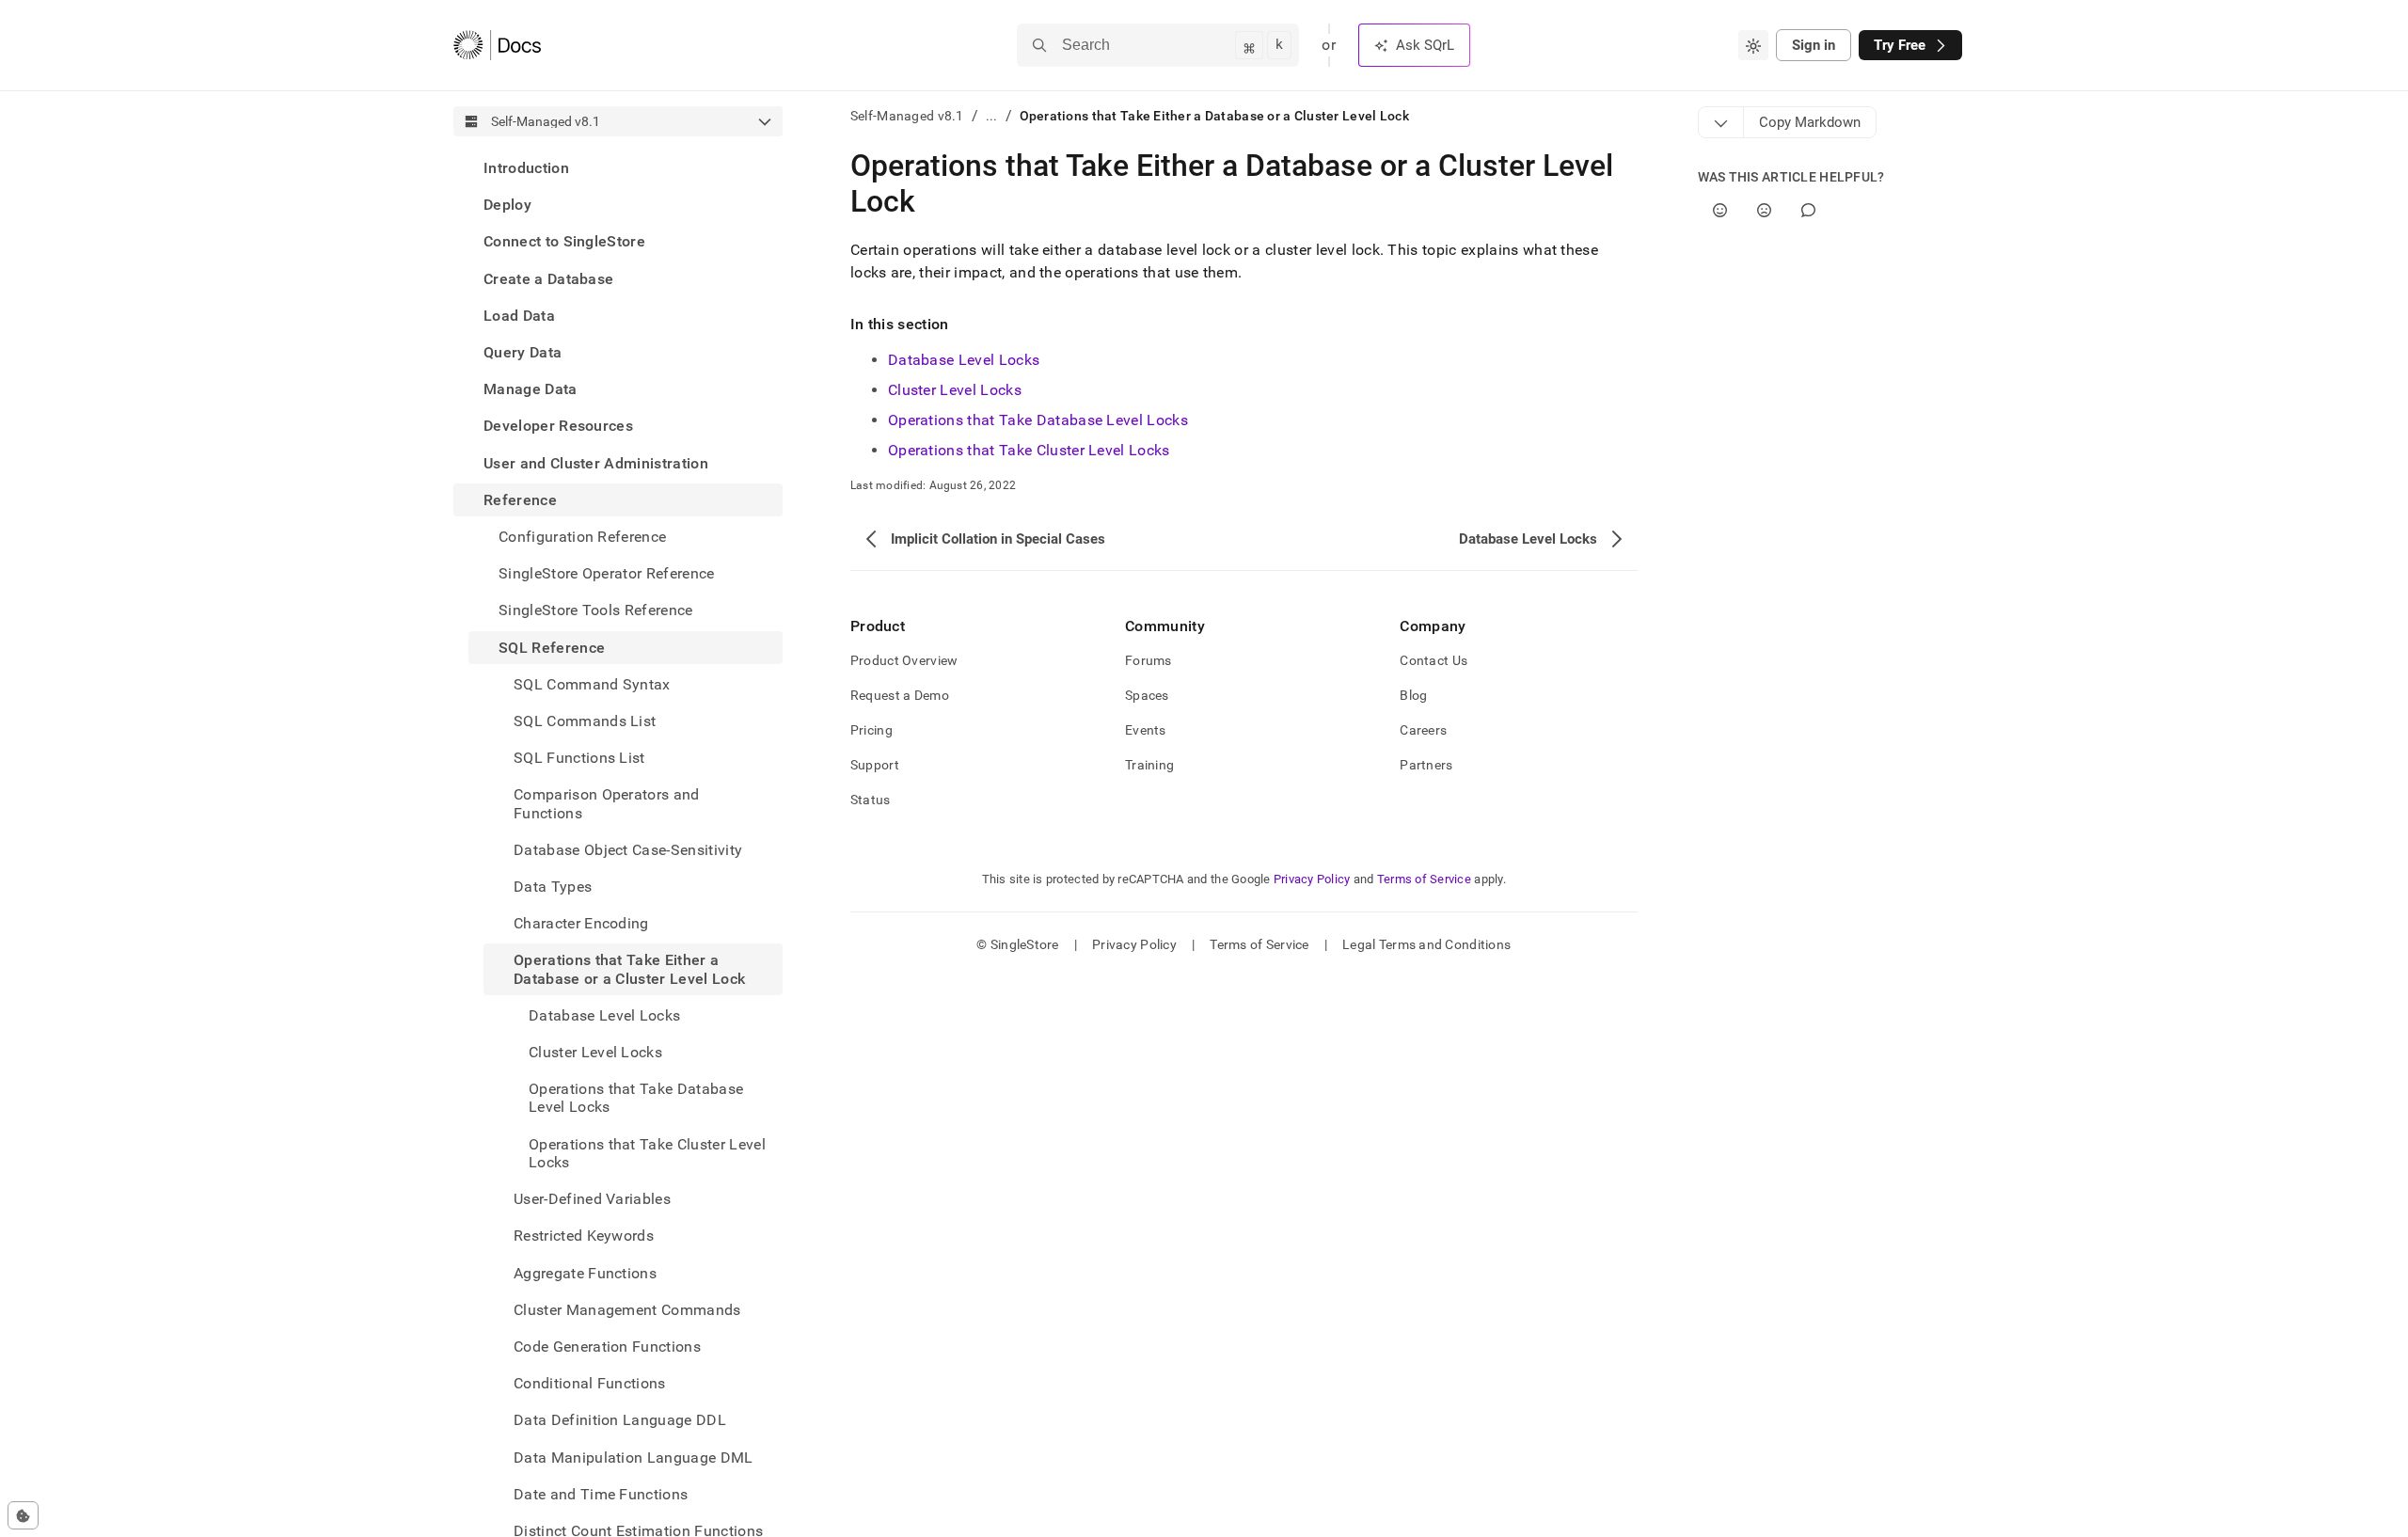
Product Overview (904, 660)
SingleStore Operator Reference (607, 573)
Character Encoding (581, 923)
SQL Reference (552, 648)
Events (1146, 730)
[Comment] (1808, 210)
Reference (520, 500)
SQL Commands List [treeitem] (585, 721)
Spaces (1147, 695)
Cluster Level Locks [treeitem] (595, 1052)
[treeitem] (618, 168)
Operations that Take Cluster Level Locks (1029, 450)
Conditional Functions (590, 1383)
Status (871, 800)
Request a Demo (900, 695)
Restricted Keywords (584, 1236)
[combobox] (1753, 45)
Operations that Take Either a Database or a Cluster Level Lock (629, 969)
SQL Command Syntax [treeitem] (592, 684)
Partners (1426, 765)
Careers (1423, 730)
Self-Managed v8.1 (907, 116)
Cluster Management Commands (627, 1310)
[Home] (497, 45)
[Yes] (1720, 210)
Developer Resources (558, 426)
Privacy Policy (1312, 879)
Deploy (507, 205)
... (992, 116)
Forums (1149, 660)
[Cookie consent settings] (23, 1515)
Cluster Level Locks (955, 390)
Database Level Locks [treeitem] (604, 1015)
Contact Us (1434, 660)
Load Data (519, 316)
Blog (1413, 695)
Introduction (526, 168)
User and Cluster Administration (596, 463)
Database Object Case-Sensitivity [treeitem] (628, 850)
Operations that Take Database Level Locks (1038, 420)
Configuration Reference (582, 537)
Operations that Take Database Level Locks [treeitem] (636, 1098)
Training (1149, 765)
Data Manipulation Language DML (634, 1458)
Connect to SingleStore (564, 241)
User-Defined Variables (592, 1199)
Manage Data (531, 389)
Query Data (523, 352)
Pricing (871, 730)
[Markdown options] (1721, 122)
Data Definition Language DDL (620, 1420)
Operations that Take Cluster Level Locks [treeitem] (647, 1153)
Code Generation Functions (607, 1347)
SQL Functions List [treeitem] (579, 758)
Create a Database (548, 279)
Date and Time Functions (601, 1494)
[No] (1764, 210)
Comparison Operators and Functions (607, 803)
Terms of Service (1424, 879)
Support (875, 765)
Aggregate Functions (585, 1273)
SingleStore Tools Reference (596, 610)
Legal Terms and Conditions (1426, 944)
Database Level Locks (964, 360)
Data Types (553, 887)
